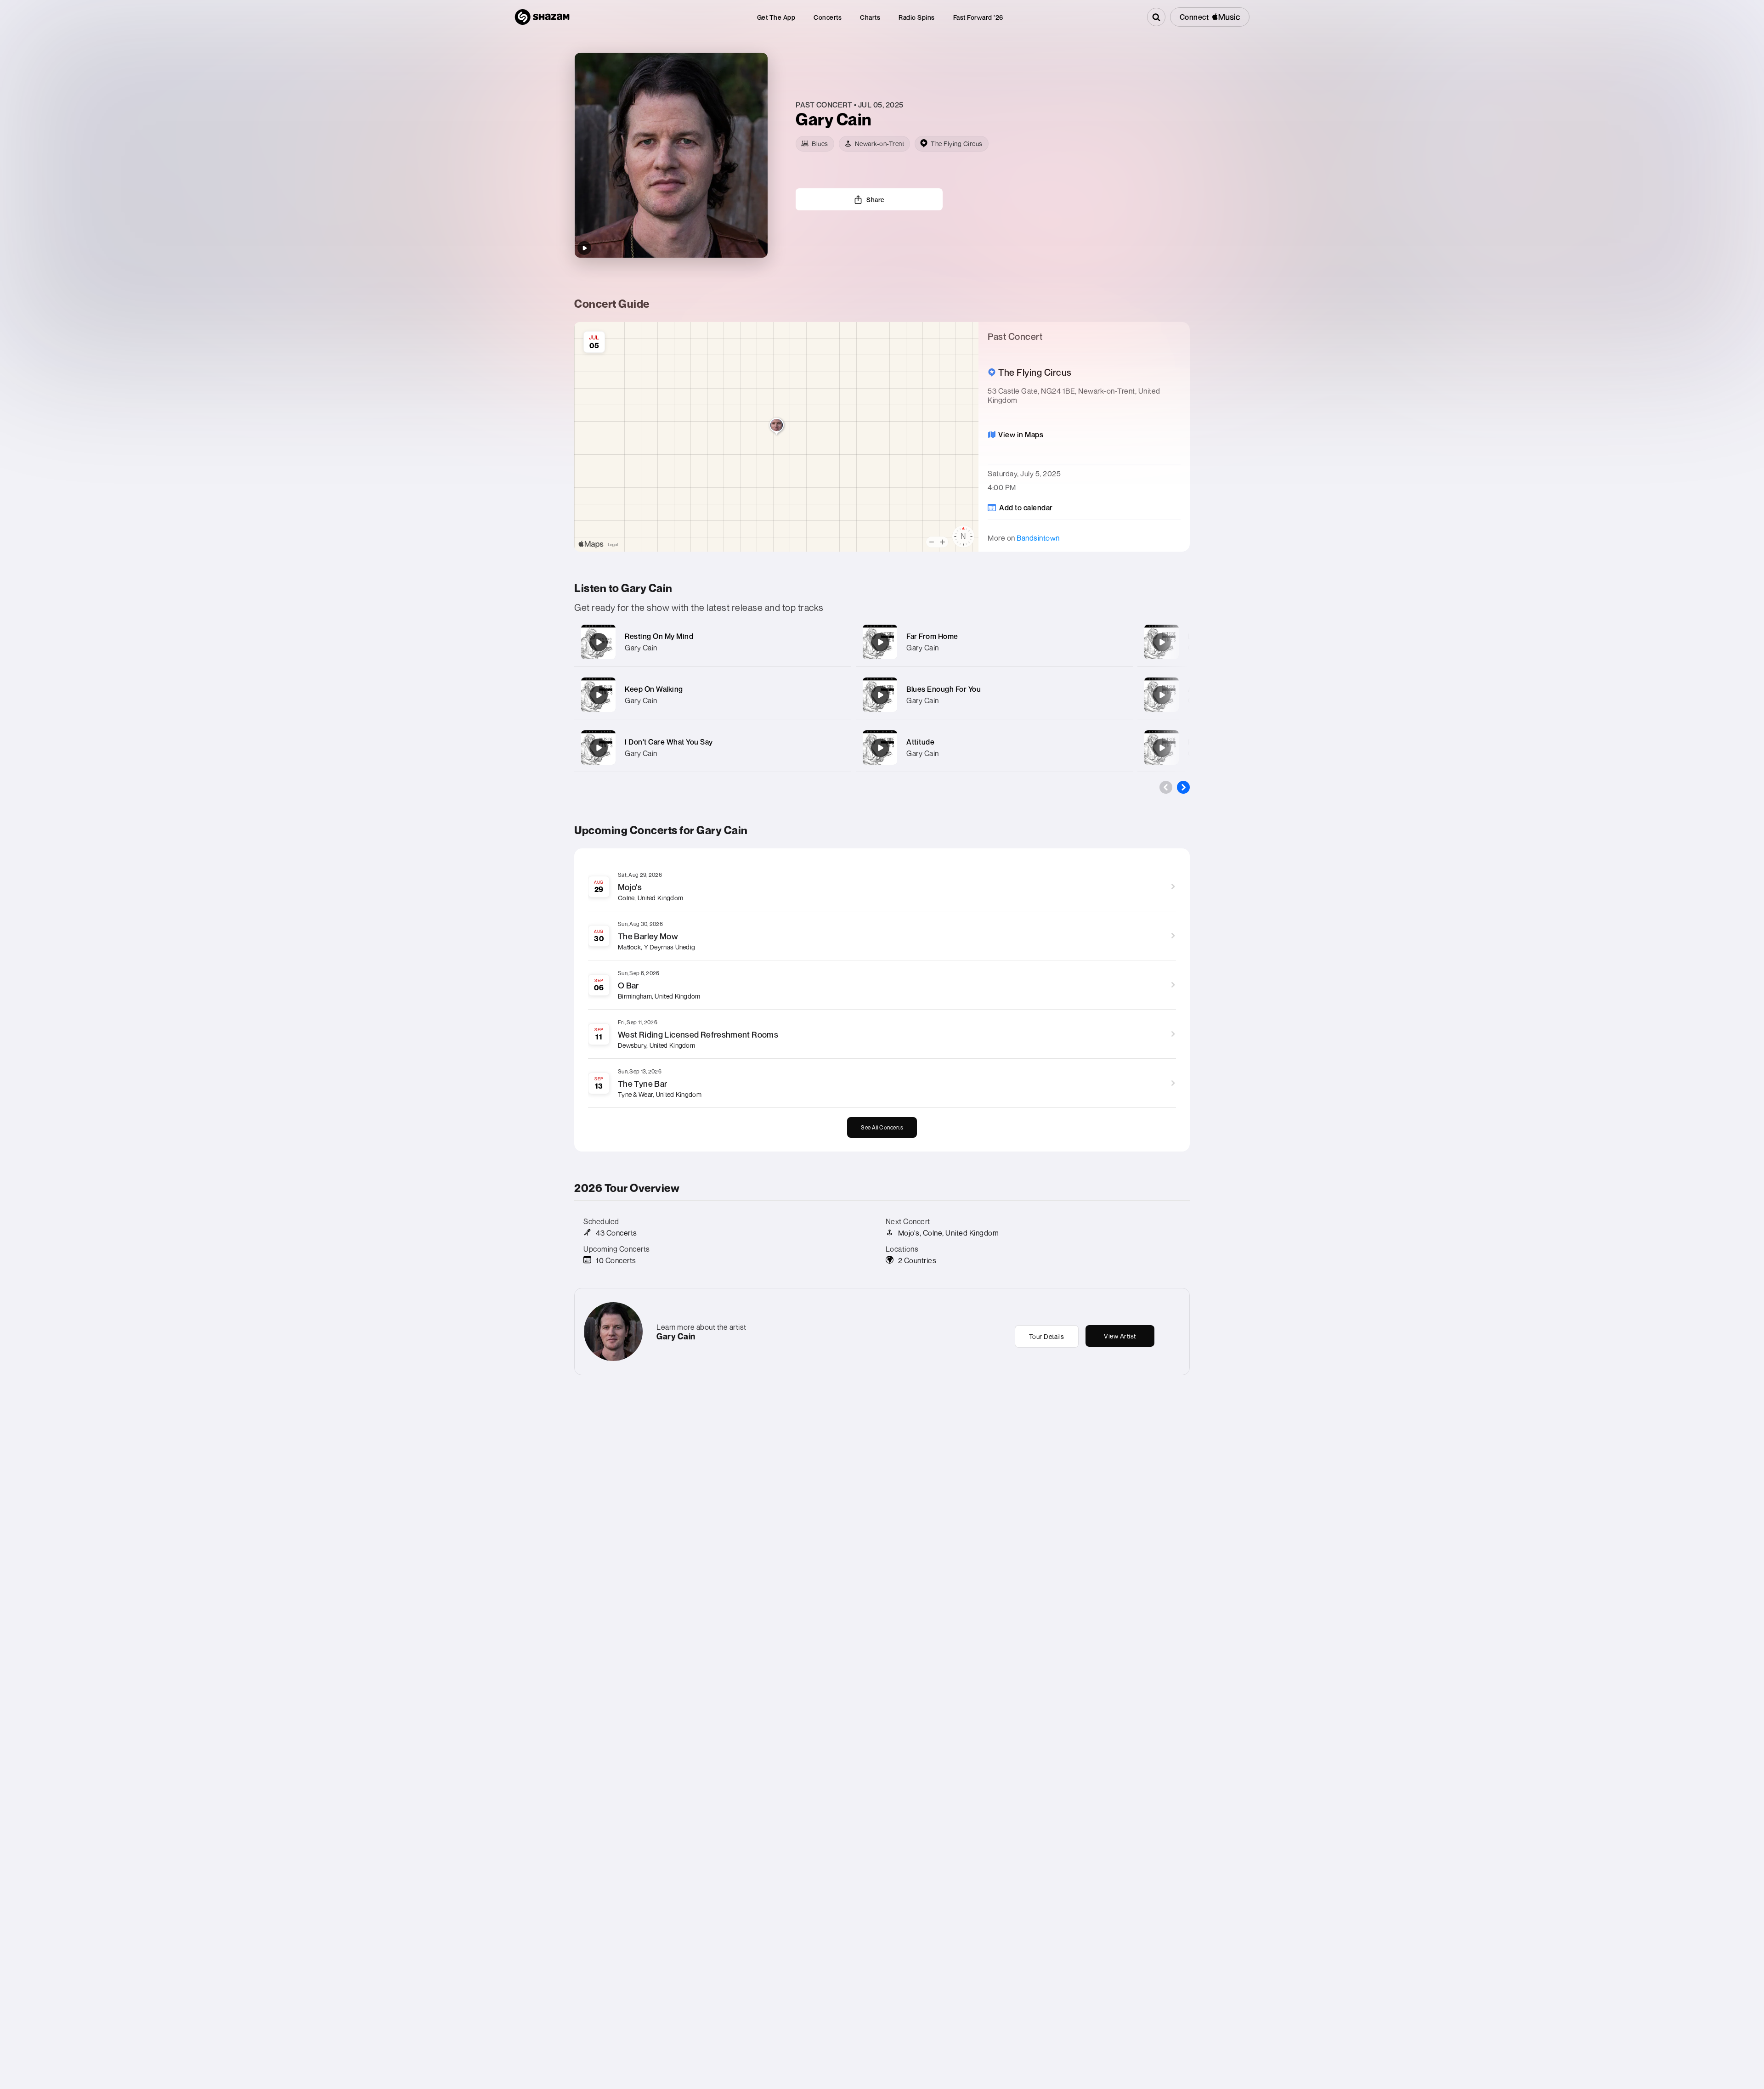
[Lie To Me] (1162, 642)
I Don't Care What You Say (669, 742)
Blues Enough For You (944, 689)
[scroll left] (1166, 787)
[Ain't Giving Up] (1162, 695)
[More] (835, 642)
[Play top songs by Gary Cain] (584, 248)
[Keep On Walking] (599, 695)
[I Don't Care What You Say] (599, 748)
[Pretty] (1162, 748)
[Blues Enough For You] (880, 695)
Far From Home (932, 636)
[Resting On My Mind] (599, 642)
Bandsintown (1038, 538)
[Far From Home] (880, 642)
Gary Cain (641, 648)
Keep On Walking (654, 689)
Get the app (776, 17)
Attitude (920, 742)
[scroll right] (1183, 787)
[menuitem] (776, 17)
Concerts (828, 17)
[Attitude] (880, 748)
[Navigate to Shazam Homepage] (542, 17)
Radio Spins (917, 17)
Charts (870, 17)
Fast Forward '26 (978, 17)
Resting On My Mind (659, 636)
